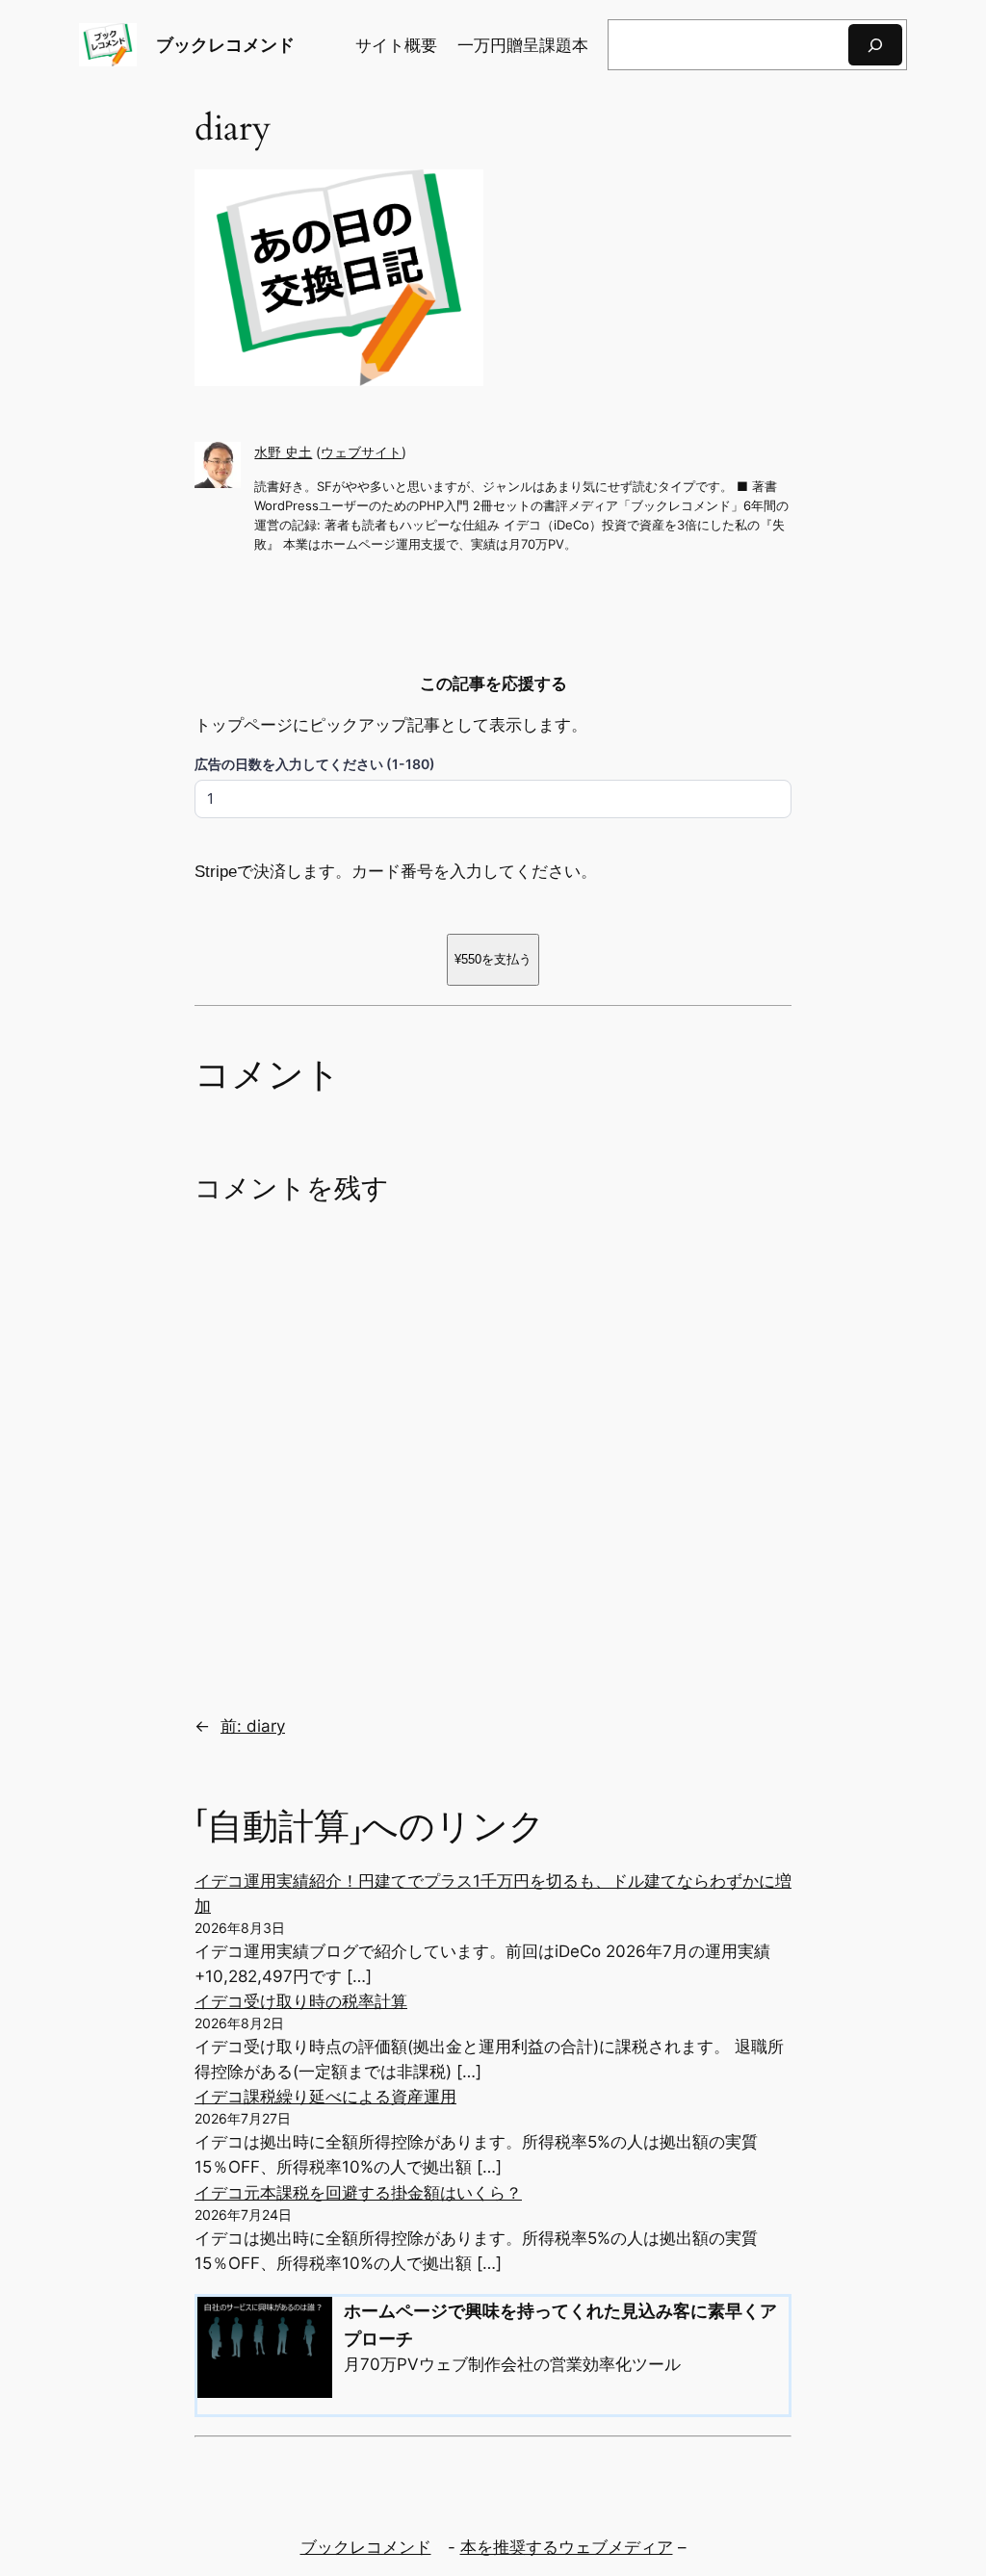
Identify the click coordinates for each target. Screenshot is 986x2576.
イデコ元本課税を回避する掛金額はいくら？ (358, 2193)
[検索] (875, 45)
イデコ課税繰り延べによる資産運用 (325, 2097)
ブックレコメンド (225, 45)
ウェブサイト (361, 452)
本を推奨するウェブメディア (567, 2547)
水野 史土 (283, 452)
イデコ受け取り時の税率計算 (301, 2001)
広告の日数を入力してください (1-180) (315, 764)
